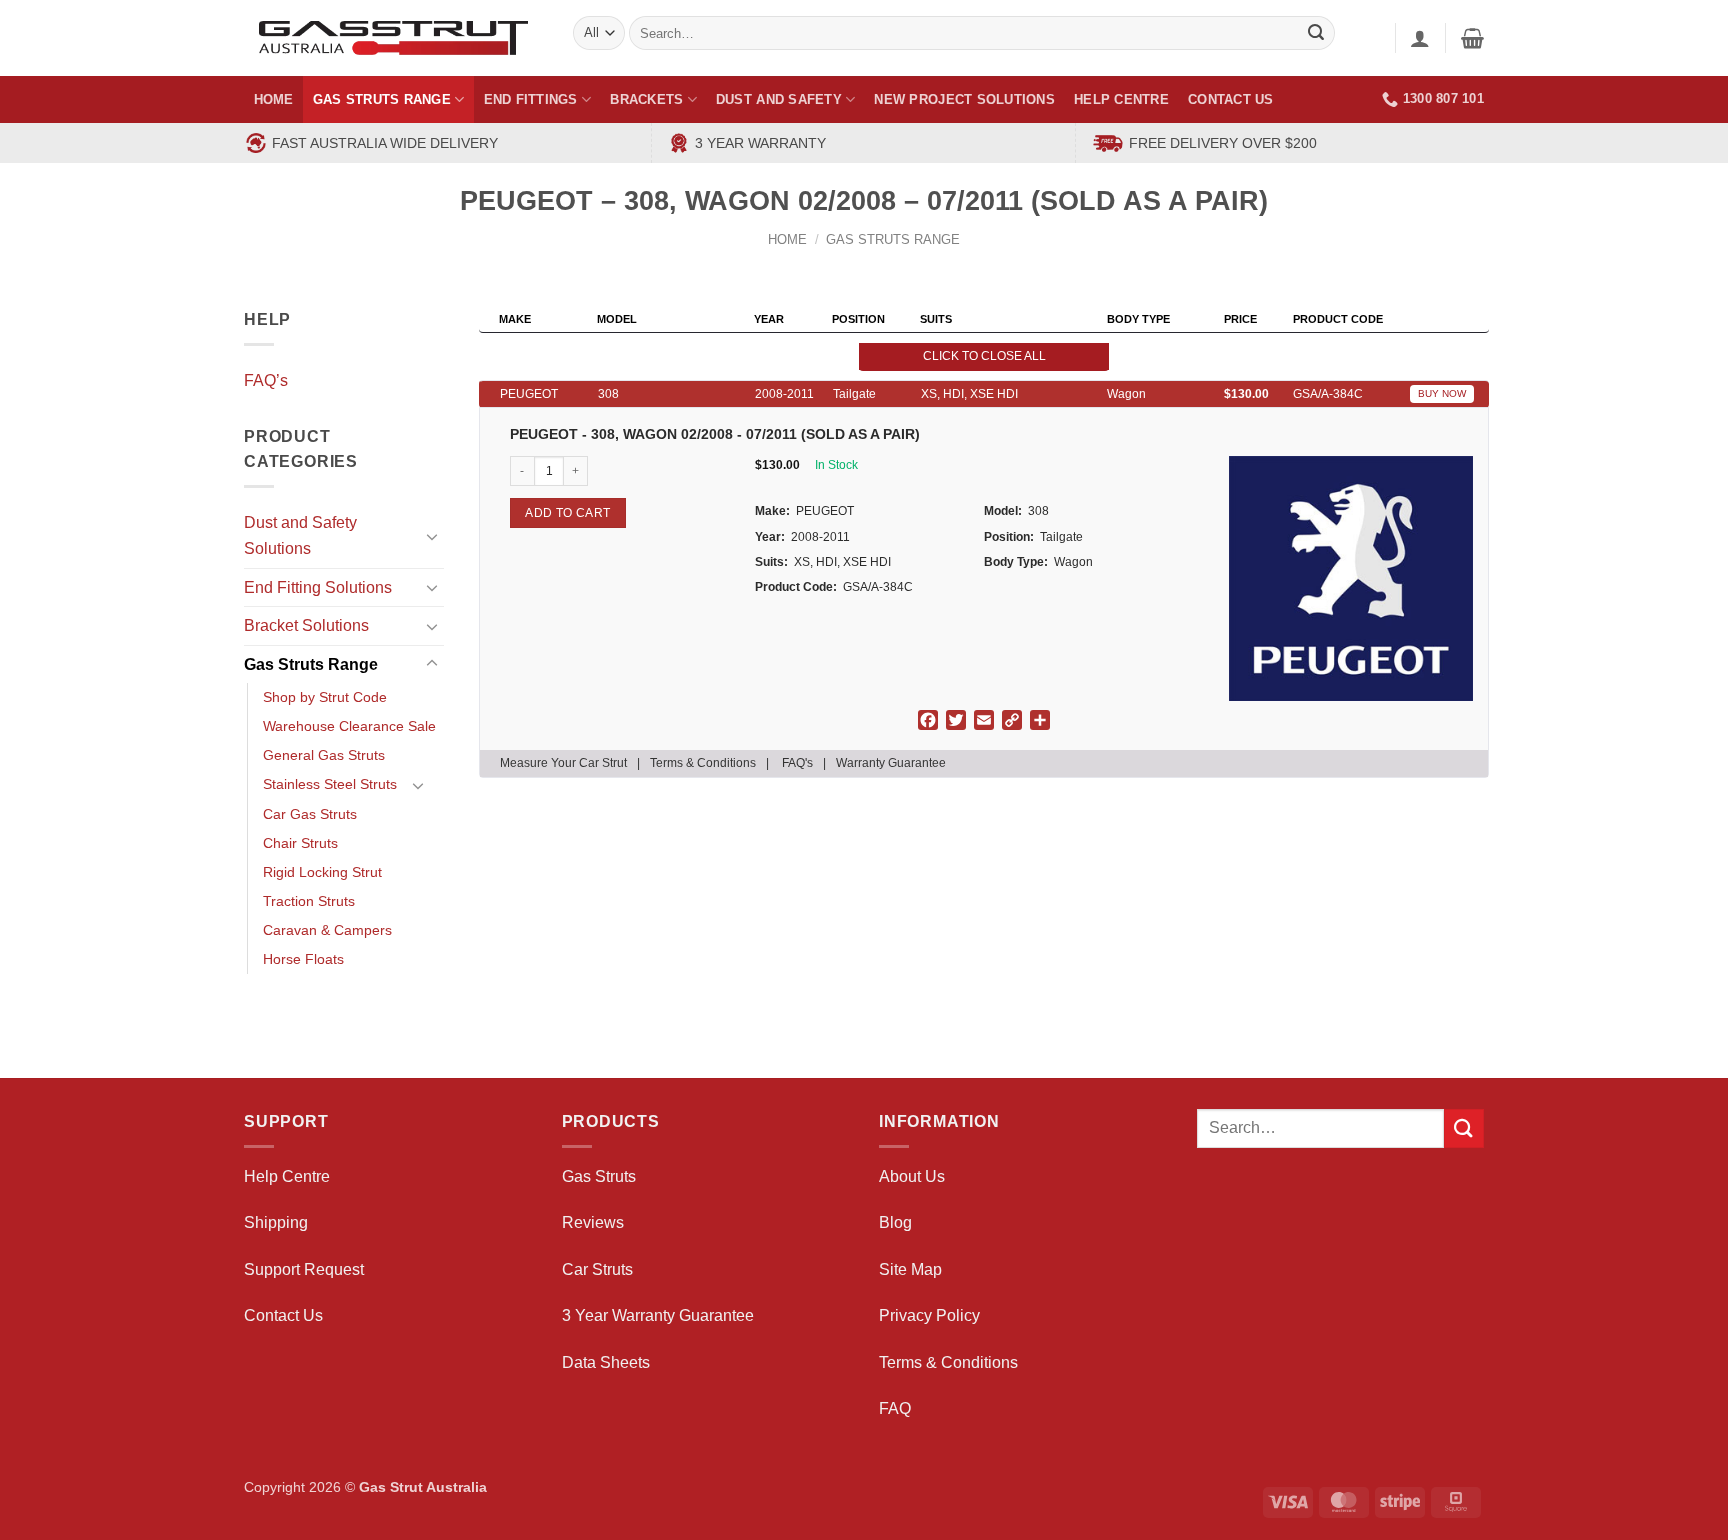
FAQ (895, 1408)
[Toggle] (432, 536)
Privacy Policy (929, 1315)
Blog (895, 1222)
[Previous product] (1467, 214)
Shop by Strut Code (325, 697)
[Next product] (1428, 214)
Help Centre (1121, 99)
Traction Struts (309, 901)
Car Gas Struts (310, 814)
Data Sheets (606, 1362)
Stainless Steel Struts (330, 784)
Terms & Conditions (703, 763)
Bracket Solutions (306, 625)
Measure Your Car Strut (563, 763)
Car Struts (597, 1269)
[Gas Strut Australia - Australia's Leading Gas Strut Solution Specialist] (393, 38)
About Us (912, 1176)
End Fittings (531, 99)
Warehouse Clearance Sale (349, 726)
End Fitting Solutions (318, 587)
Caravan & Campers (327, 930)
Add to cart (567, 513)
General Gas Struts (324, 755)
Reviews (593, 1222)
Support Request (304, 1269)
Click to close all (984, 356)
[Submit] (1464, 1128)
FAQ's (797, 763)
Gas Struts (599, 1176)
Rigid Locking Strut (322, 872)
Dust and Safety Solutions (300, 535)
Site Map (910, 1269)
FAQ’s (266, 380)
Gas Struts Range (382, 99)
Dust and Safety (779, 99)
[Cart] (1472, 38)
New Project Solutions (964, 99)
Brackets (646, 99)
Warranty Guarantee (891, 763)
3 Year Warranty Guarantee (658, 1315)
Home (274, 99)
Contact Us (1231, 99)
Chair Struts (300, 843)
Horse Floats (303, 959)
